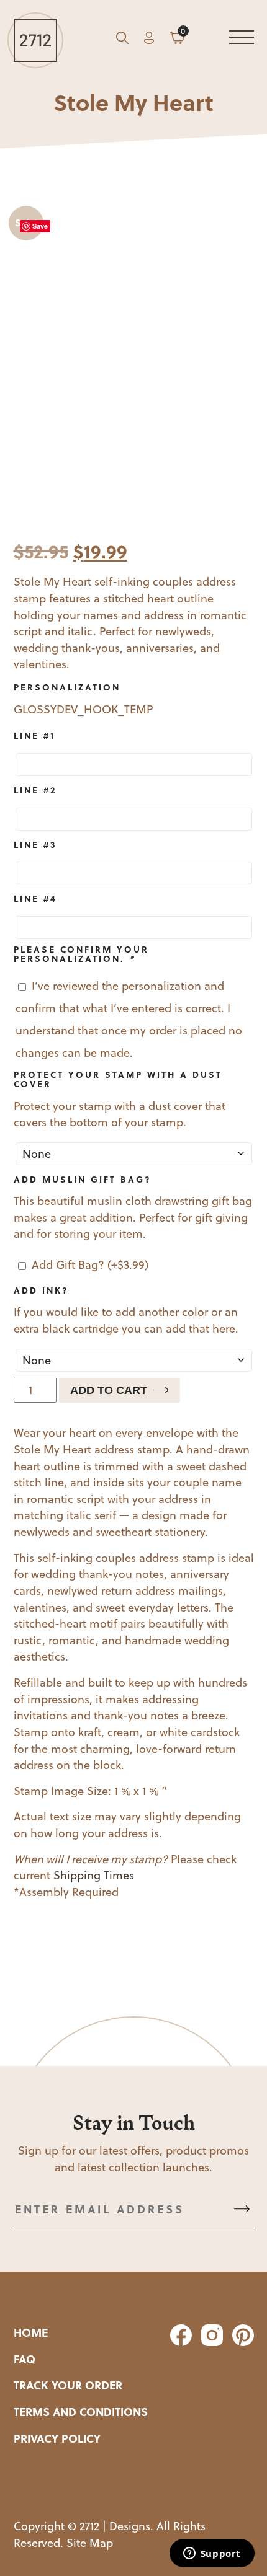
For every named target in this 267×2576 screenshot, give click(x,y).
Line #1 (34, 735)
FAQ (25, 2359)
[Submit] (242, 2209)
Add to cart (109, 1390)
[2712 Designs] (35, 40)
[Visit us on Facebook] (179, 2342)
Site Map (90, 2543)
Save (40, 226)
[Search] (122, 40)
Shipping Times (94, 1875)
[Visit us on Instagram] (210, 2342)
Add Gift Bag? (90, 1265)
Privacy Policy (57, 2438)
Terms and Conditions (81, 2412)
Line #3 (35, 844)
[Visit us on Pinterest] (240, 2342)
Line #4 (35, 898)
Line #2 (35, 790)
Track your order (68, 2385)
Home (31, 2332)
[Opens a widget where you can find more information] (212, 2554)
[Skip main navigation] (242, 40)
